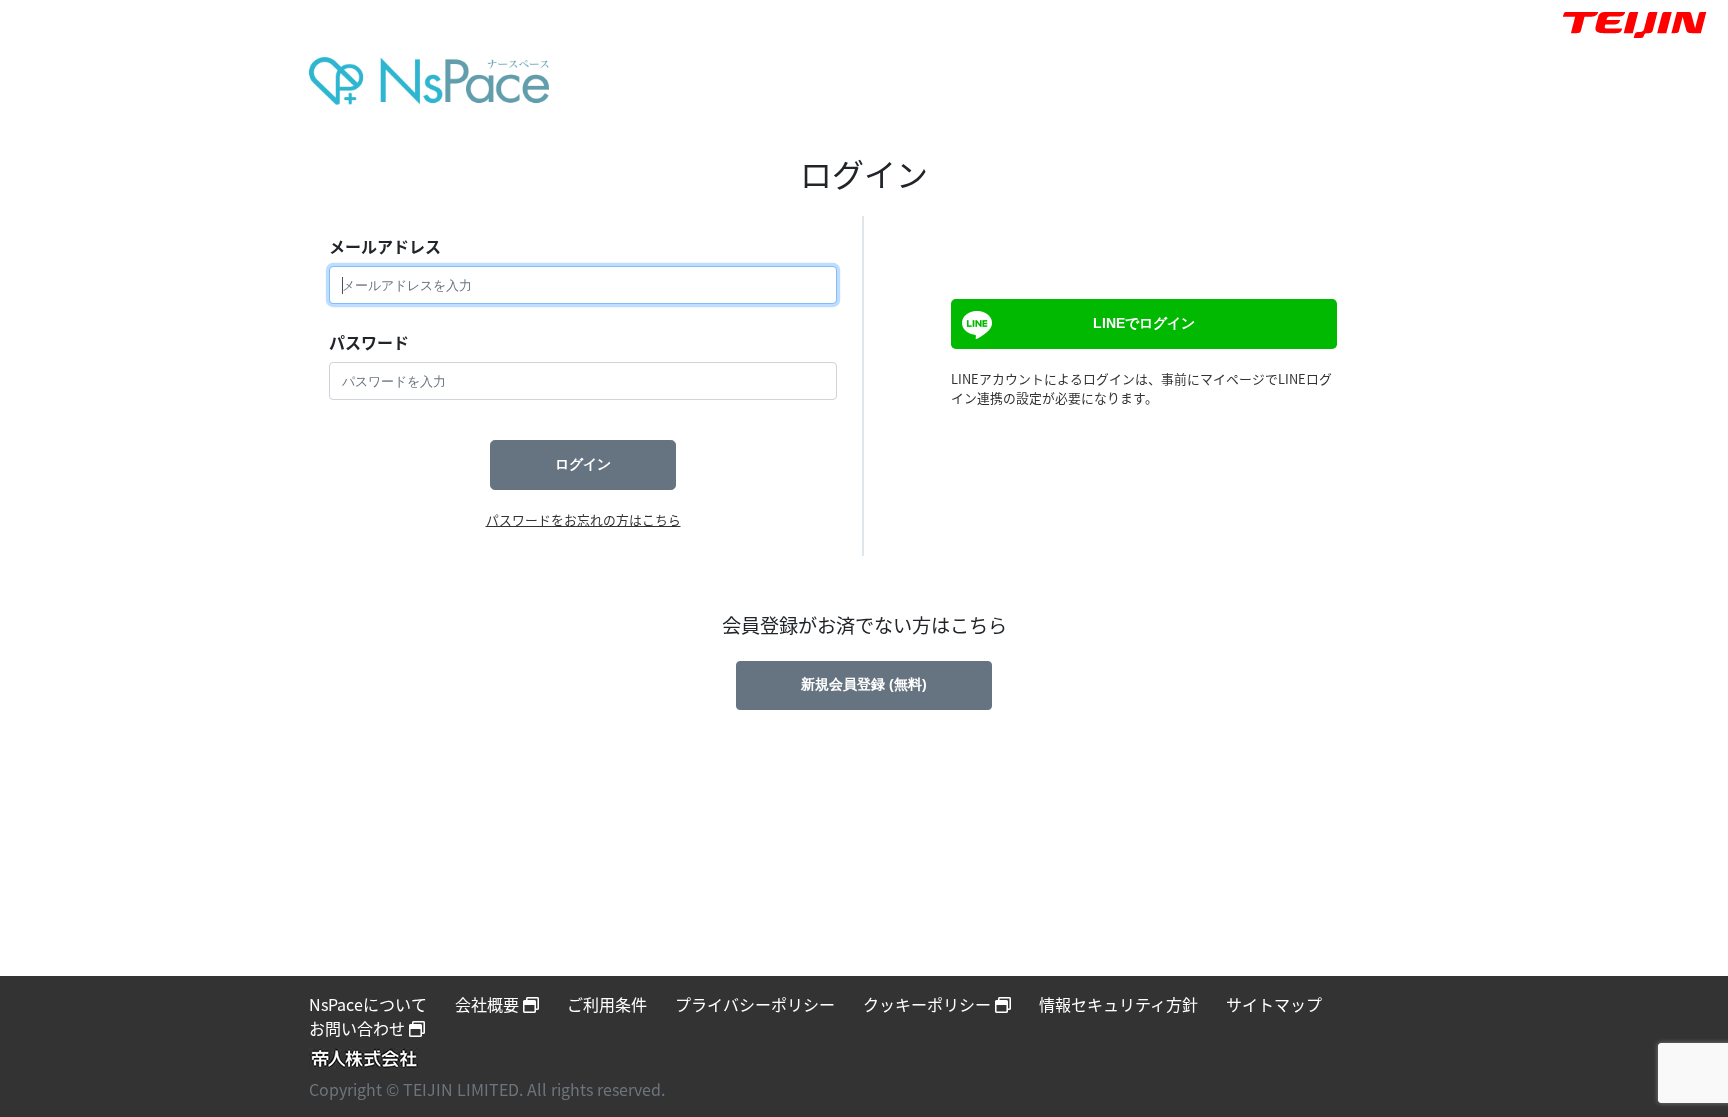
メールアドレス (385, 246)
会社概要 (489, 1004)
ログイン (583, 464)
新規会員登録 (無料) (864, 684)
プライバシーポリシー (755, 1004)
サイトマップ (1274, 1004)
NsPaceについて (368, 1004)
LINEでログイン (1144, 323)
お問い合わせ (359, 1028)
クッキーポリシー (929, 1004)
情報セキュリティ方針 (1118, 1004)
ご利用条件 (607, 1004)
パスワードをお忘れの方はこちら (583, 519)
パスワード (369, 342)
